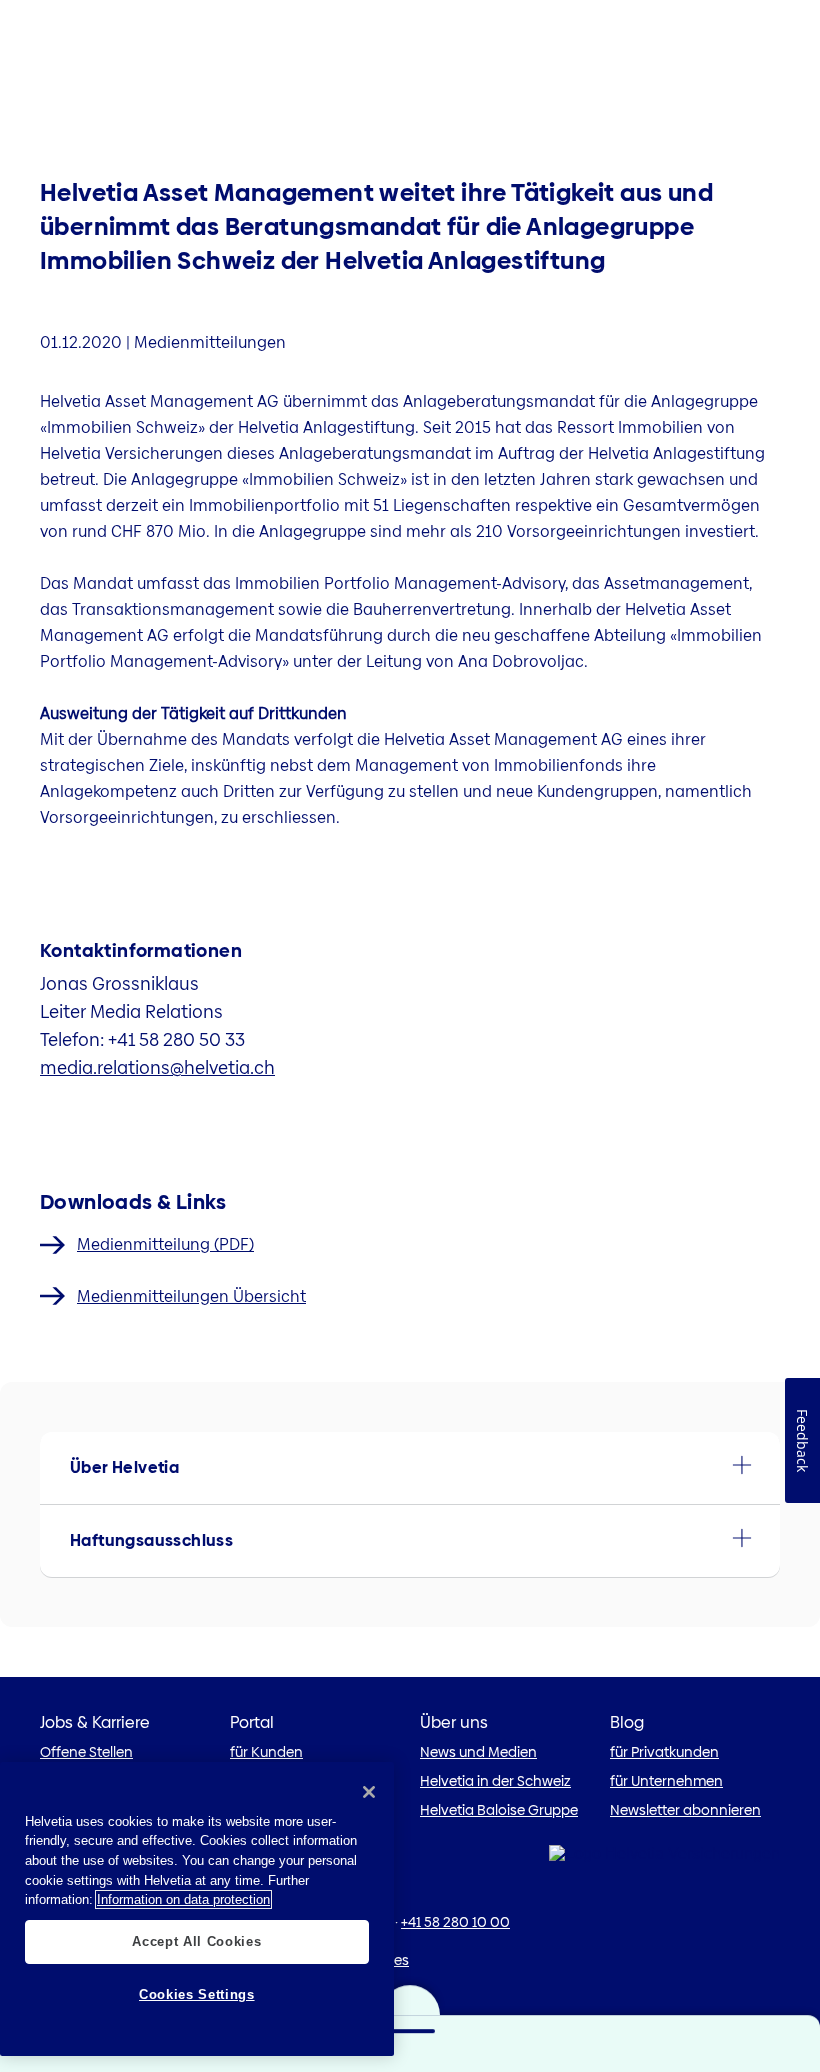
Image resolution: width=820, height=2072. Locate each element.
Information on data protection (183, 1899)
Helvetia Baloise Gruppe (499, 1810)
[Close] (369, 1792)
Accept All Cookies (196, 1941)
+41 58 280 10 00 (455, 1922)
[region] (197, 1909)
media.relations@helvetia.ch (157, 1067)
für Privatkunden (664, 1752)
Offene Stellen (86, 1752)
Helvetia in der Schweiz (495, 1781)
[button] (410, 1468)
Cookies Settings (197, 1994)
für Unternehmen (666, 1781)
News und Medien (478, 1752)
